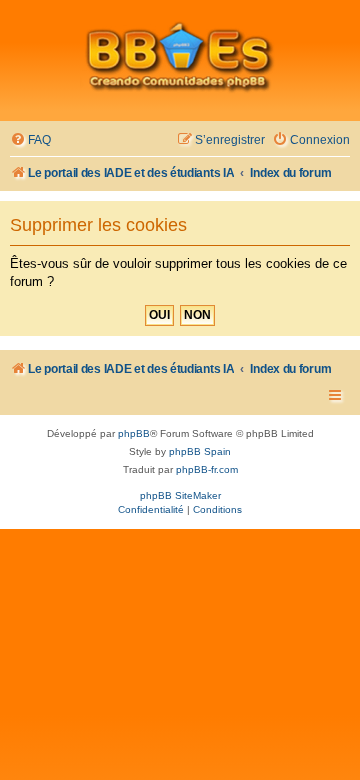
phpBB (134, 433)
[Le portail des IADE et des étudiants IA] (180, 56)
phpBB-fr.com (207, 469)
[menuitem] (30, 140)
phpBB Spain (200, 451)
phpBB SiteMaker (180, 495)
